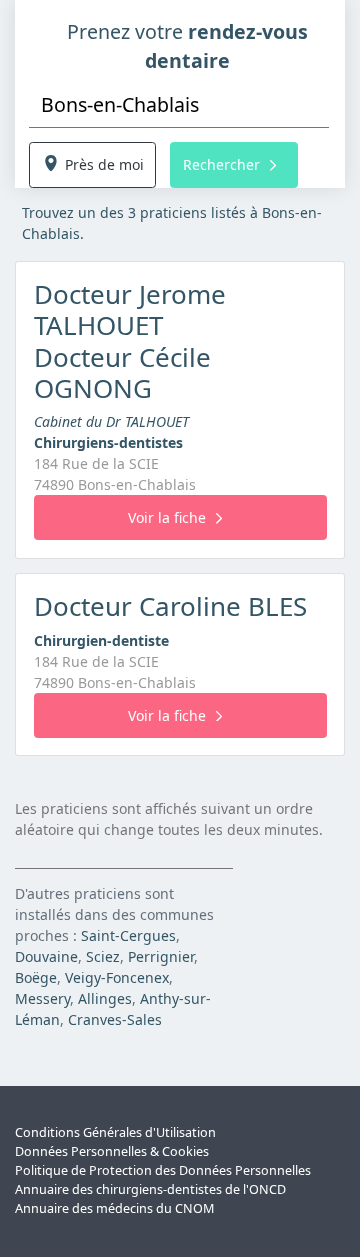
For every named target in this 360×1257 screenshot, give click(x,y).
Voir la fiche (167, 517)
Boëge (36, 977)
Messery (42, 998)
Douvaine (46, 956)
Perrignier (161, 956)
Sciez (103, 956)
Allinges (105, 998)
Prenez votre (187, 46)
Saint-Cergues (128, 935)
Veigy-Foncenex (117, 977)
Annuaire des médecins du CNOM (114, 1208)
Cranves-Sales (115, 1019)
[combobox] (179, 105)
